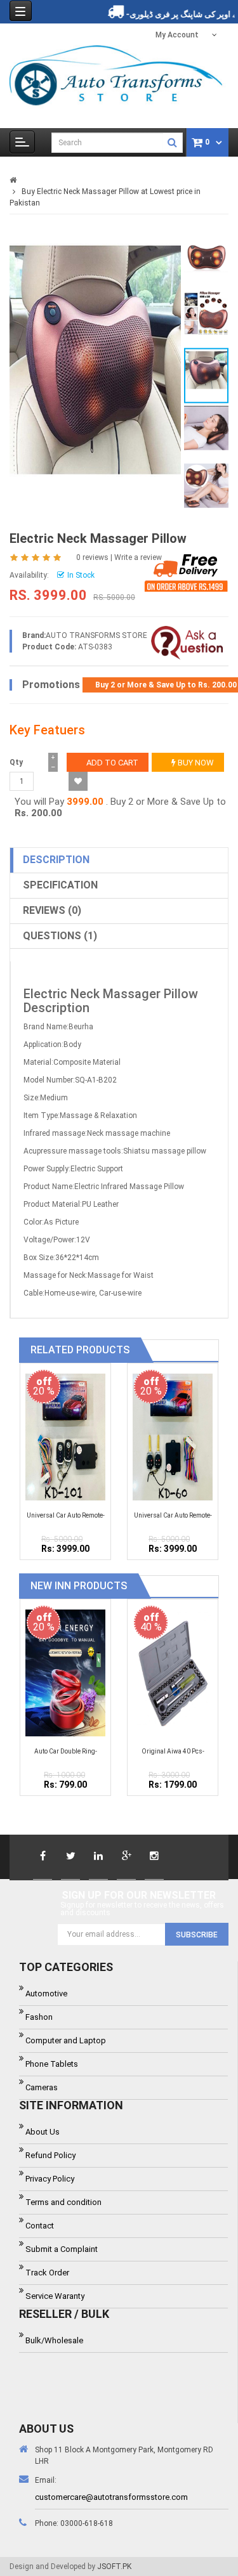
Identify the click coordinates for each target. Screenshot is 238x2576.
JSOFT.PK (114, 2566)
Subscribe (197, 1935)
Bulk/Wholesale (54, 2340)
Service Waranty (55, 2296)
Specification (60, 885)
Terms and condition (63, 2202)
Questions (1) (60, 936)
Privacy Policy (50, 2179)
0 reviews (92, 557)
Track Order (47, 2273)
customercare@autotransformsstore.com (111, 2497)
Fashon (39, 2017)
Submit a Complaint (62, 2249)
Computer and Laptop (66, 2040)
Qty (16, 762)
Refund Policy (50, 2155)
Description (56, 860)
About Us (43, 2132)
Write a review (138, 557)
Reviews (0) (52, 910)
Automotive (46, 1994)
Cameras (42, 2087)
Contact (40, 2226)
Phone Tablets (52, 2064)
